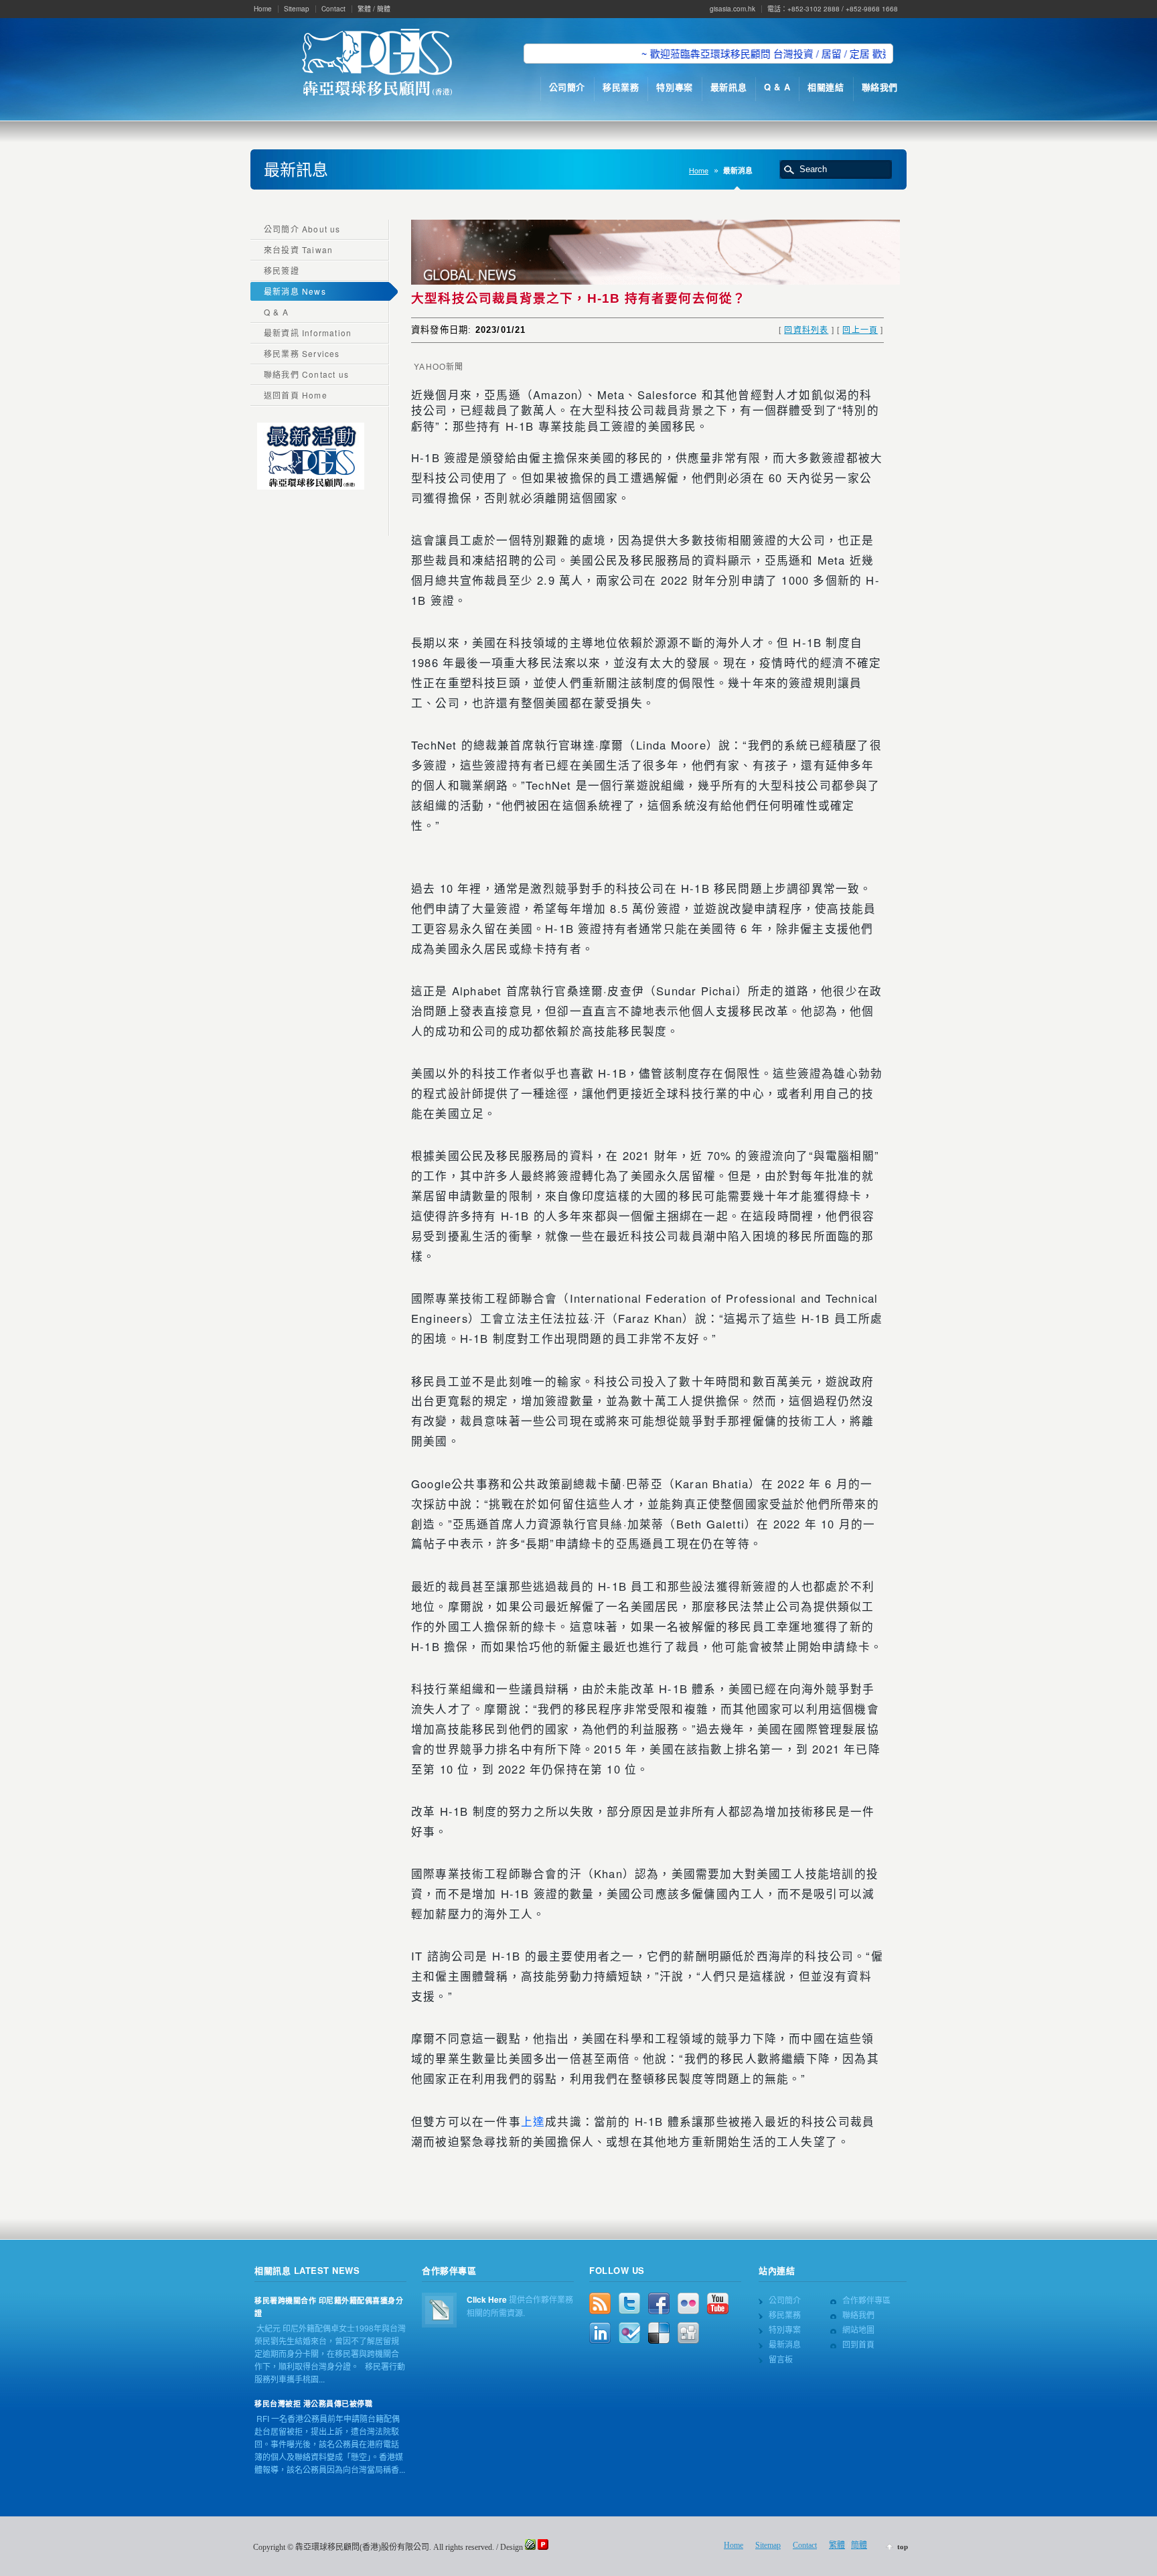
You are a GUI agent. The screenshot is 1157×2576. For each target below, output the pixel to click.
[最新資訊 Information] (311, 486)
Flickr (688, 2303)
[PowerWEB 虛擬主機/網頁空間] (543, 2547)
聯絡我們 (858, 2314)
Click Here (487, 2299)
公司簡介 (785, 2300)
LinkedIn (600, 2333)
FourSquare (629, 2333)
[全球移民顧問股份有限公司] (377, 64)
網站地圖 (858, 2329)
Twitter (629, 2303)
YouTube (718, 2303)
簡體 (384, 9)
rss (600, 2303)
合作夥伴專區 (866, 2300)
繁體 (364, 9)
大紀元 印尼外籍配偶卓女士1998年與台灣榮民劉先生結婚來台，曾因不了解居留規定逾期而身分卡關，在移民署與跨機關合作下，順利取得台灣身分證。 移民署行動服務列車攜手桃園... (330, 2353)
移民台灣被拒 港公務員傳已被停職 (313, 2404)
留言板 (781, 2359)
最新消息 (785, 2344)
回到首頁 (858, 2344)
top (903, 2547)
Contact (333, 9)
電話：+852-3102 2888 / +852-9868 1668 (833, 9)
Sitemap (297, 9)
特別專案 (785, 2329)
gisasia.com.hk (732, 9)
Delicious (659, 2333)
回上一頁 (860, 329)
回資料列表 (806, 329)
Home (263, 9)
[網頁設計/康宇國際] (530, 2547)
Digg (688, 2333)
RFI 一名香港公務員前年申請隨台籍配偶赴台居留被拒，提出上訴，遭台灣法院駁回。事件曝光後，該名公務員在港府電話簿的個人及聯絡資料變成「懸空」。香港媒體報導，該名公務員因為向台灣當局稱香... (330, 2444)
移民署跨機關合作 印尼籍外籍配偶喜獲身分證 (329, 2307)
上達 (533, 2121)
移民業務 (785, 2314)
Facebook (659, 2303)
